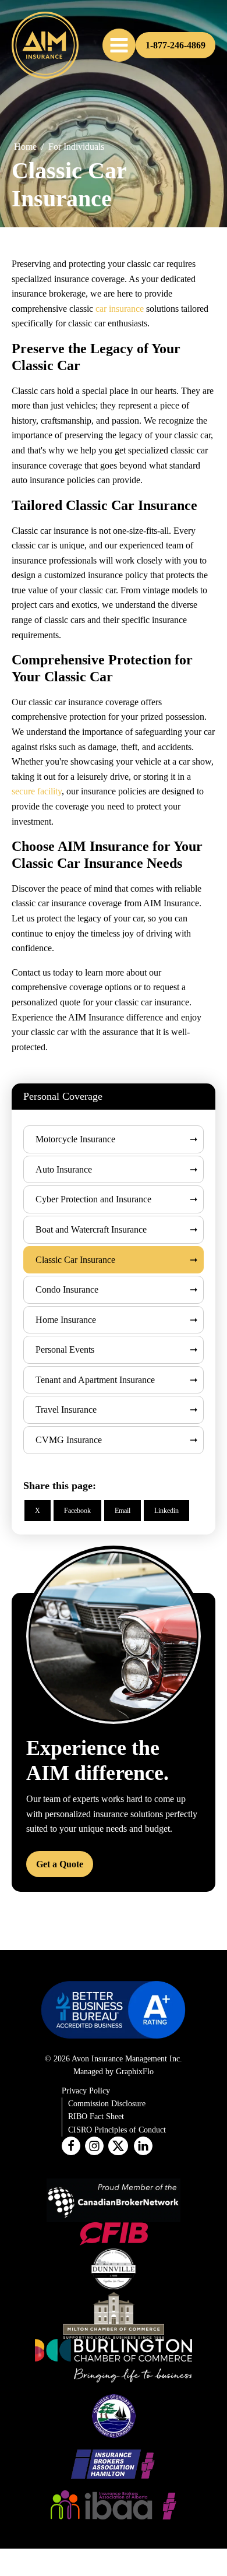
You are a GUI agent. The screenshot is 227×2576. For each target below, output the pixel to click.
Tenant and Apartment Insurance (95, 1380)
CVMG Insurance (69, 1440)
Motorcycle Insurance (75, 1139)
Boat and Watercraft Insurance (91, 1229)
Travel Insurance (66, 1410)
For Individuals (76, 147)
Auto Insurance (64, 1169)
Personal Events (65, 1349)
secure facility (37, 791)
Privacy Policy (86, 2091)
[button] (119, 45)
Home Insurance (66, 1320)
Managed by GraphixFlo (114, 2072)
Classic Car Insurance (75, 1260)
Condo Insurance (67, 1289)
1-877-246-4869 (175, 45)
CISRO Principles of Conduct (117, 2130)
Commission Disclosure (107, 2104)
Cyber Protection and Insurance (93, 1199)
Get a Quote (60, 1864)
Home (25, 147)
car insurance (120, 309)
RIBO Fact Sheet (96, 2116)
